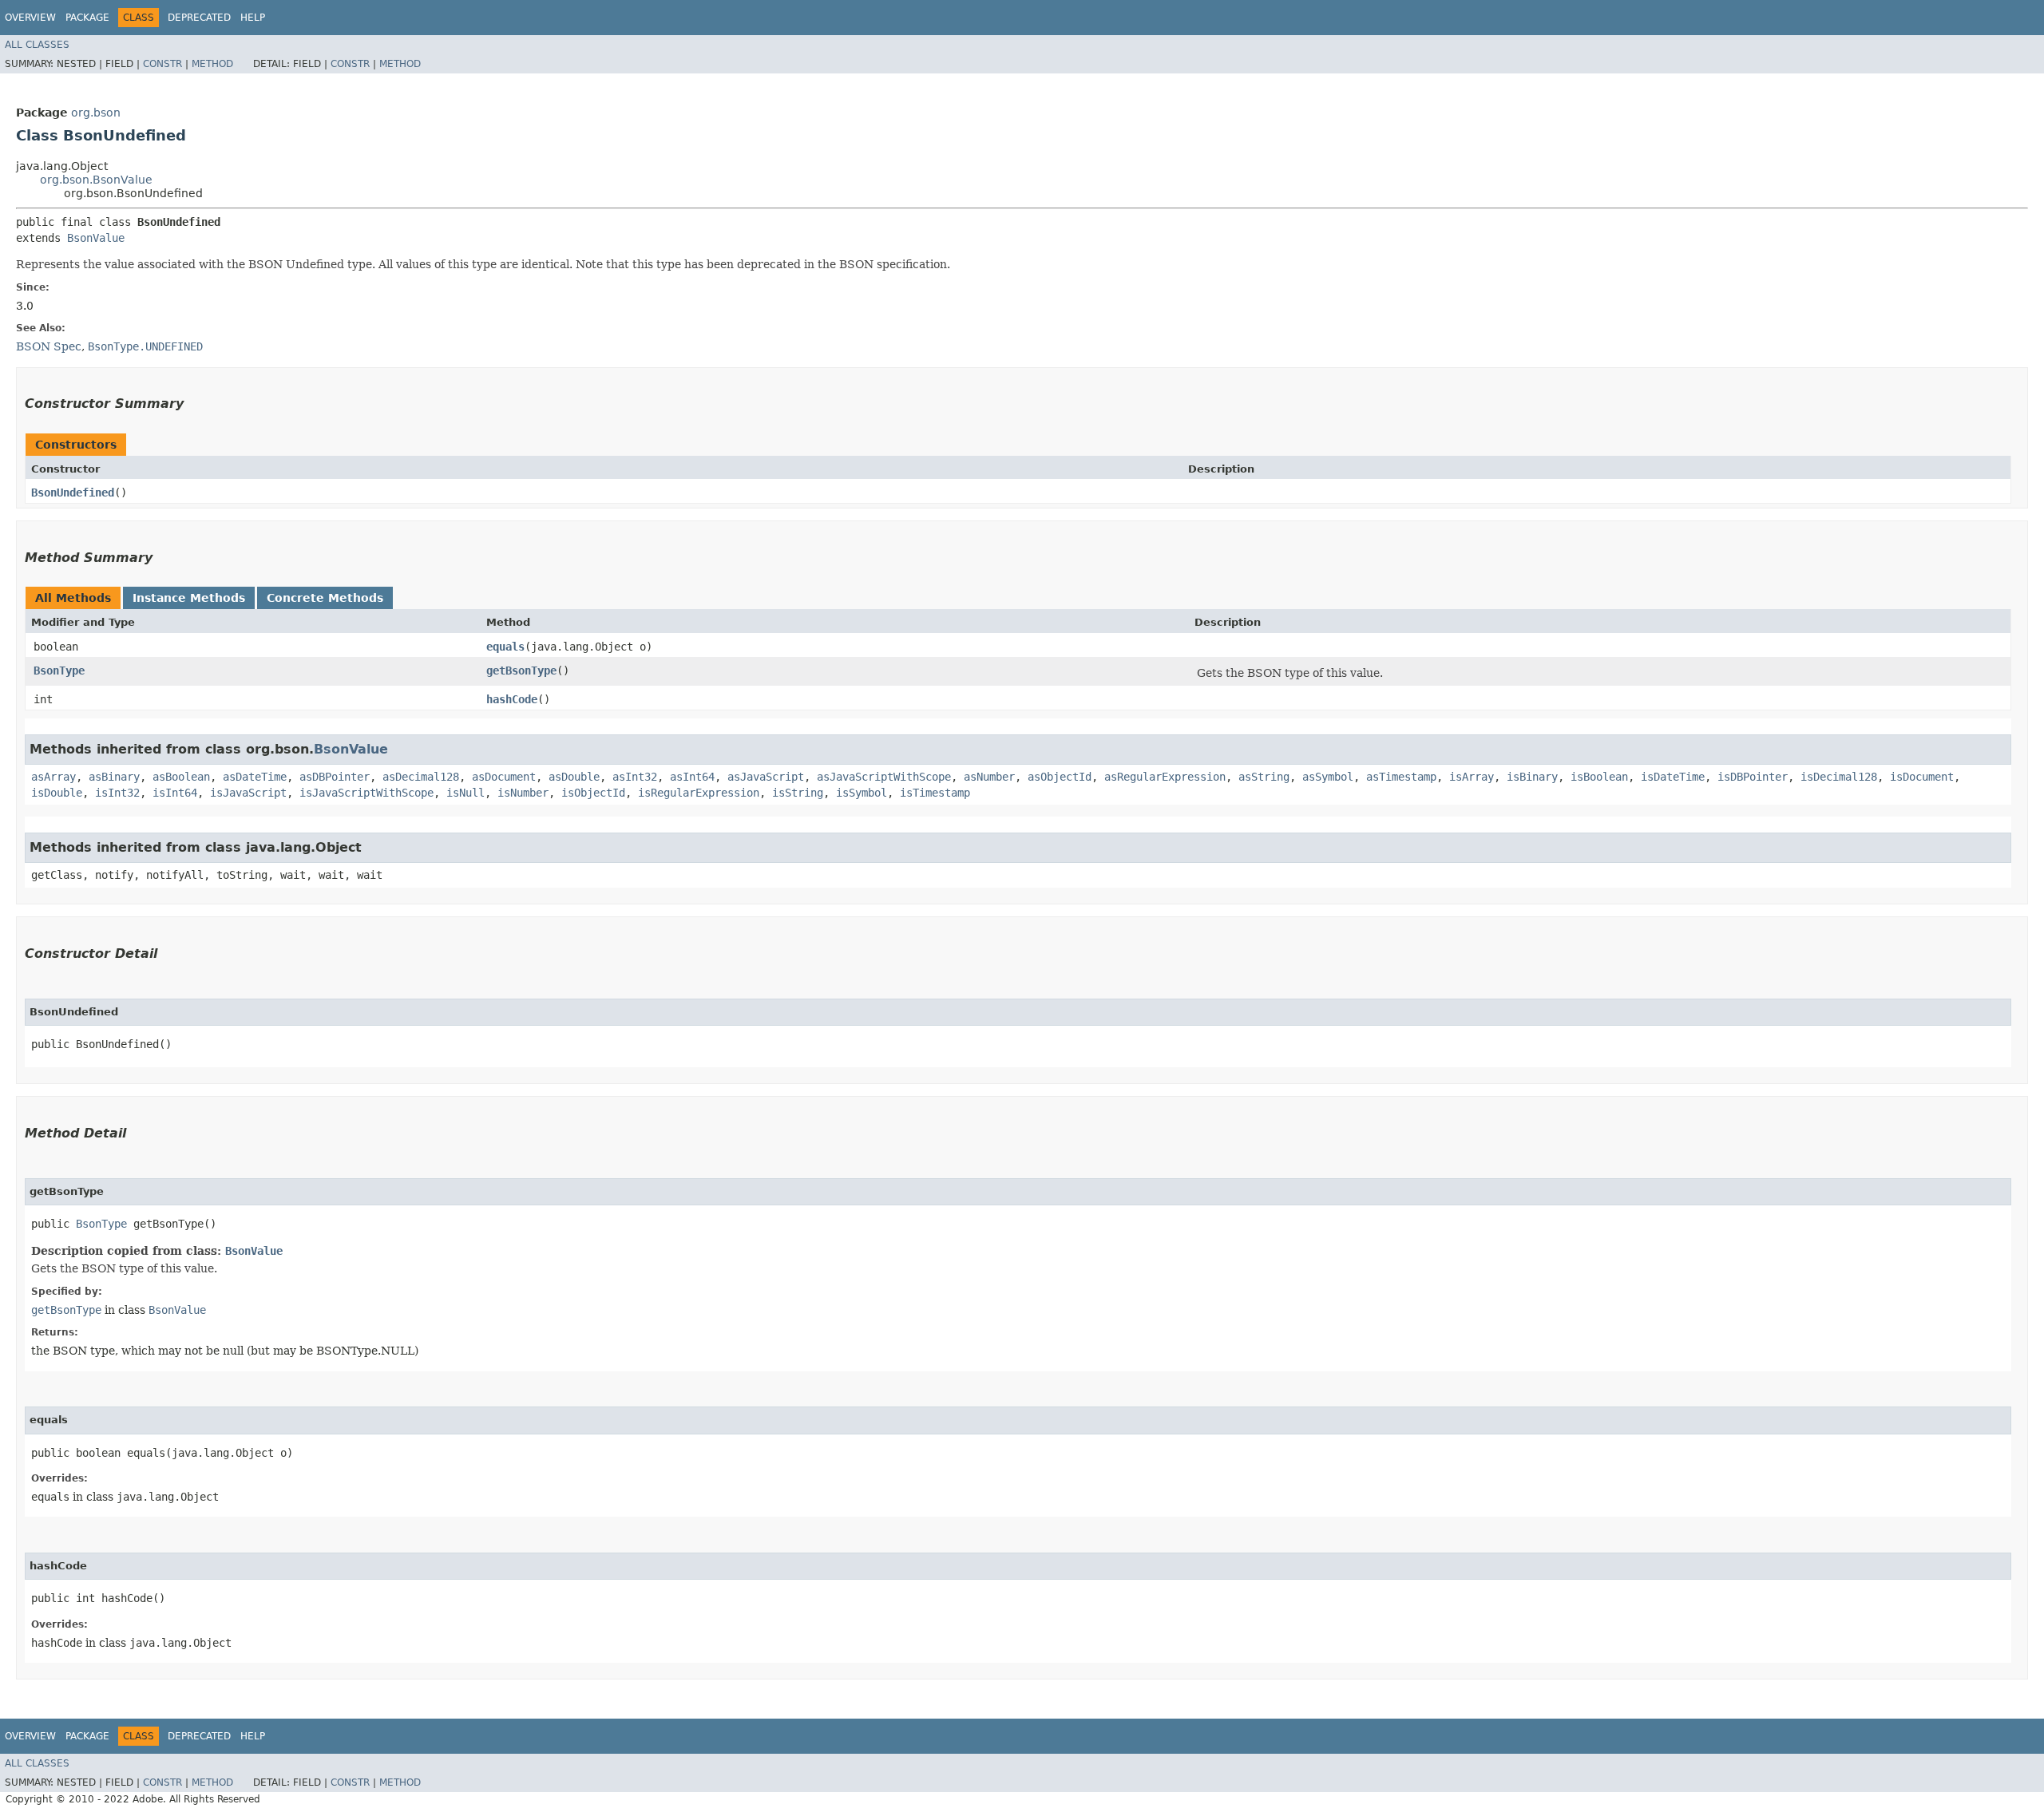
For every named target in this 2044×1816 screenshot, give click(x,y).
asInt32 (635, 777)
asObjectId (1060, 777)
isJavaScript (248, 793)
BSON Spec (49, 346)
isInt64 (175, 793)
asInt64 (692, 777)
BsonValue (96, 238)
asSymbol (1328, 777)
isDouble (57, 793)
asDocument (504, 777)
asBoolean (181, 777)
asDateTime (255, 777)
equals (505, 647)
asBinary (114, 777)
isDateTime (1673, 777)
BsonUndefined (73, 493)
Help (253, 18)
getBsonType (521, 671)
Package (87, 18)
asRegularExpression (1165, 777)
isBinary (1532, 777)
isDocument (1922, 777)
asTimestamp (1401, 777)
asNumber (989, 777)
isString (798, 793)
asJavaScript (766, 777)
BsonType (59, 671)
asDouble (574, 777)
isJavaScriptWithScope (366, 793)
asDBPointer (335, 777)
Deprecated (199, 18)
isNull (465, 793)
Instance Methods (189, 598)
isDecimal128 (1839, 777)
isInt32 (117, 793)
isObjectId (593, 793)
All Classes (37, 45)
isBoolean (1599, 777)
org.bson (96, 113)
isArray (1472, 777)
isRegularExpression (699, 793)
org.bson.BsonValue (96, 180)
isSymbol (862, 793)
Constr (162, 64)
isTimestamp (935, 793)
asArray (53, 777)
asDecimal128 (421, 777)
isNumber (523, 793)
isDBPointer (1753, 777)
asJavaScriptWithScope (884, 777)
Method (212, 64)
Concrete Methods (325, 598)
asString (1264, 777)
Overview (30, 18)
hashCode (512, 699)
